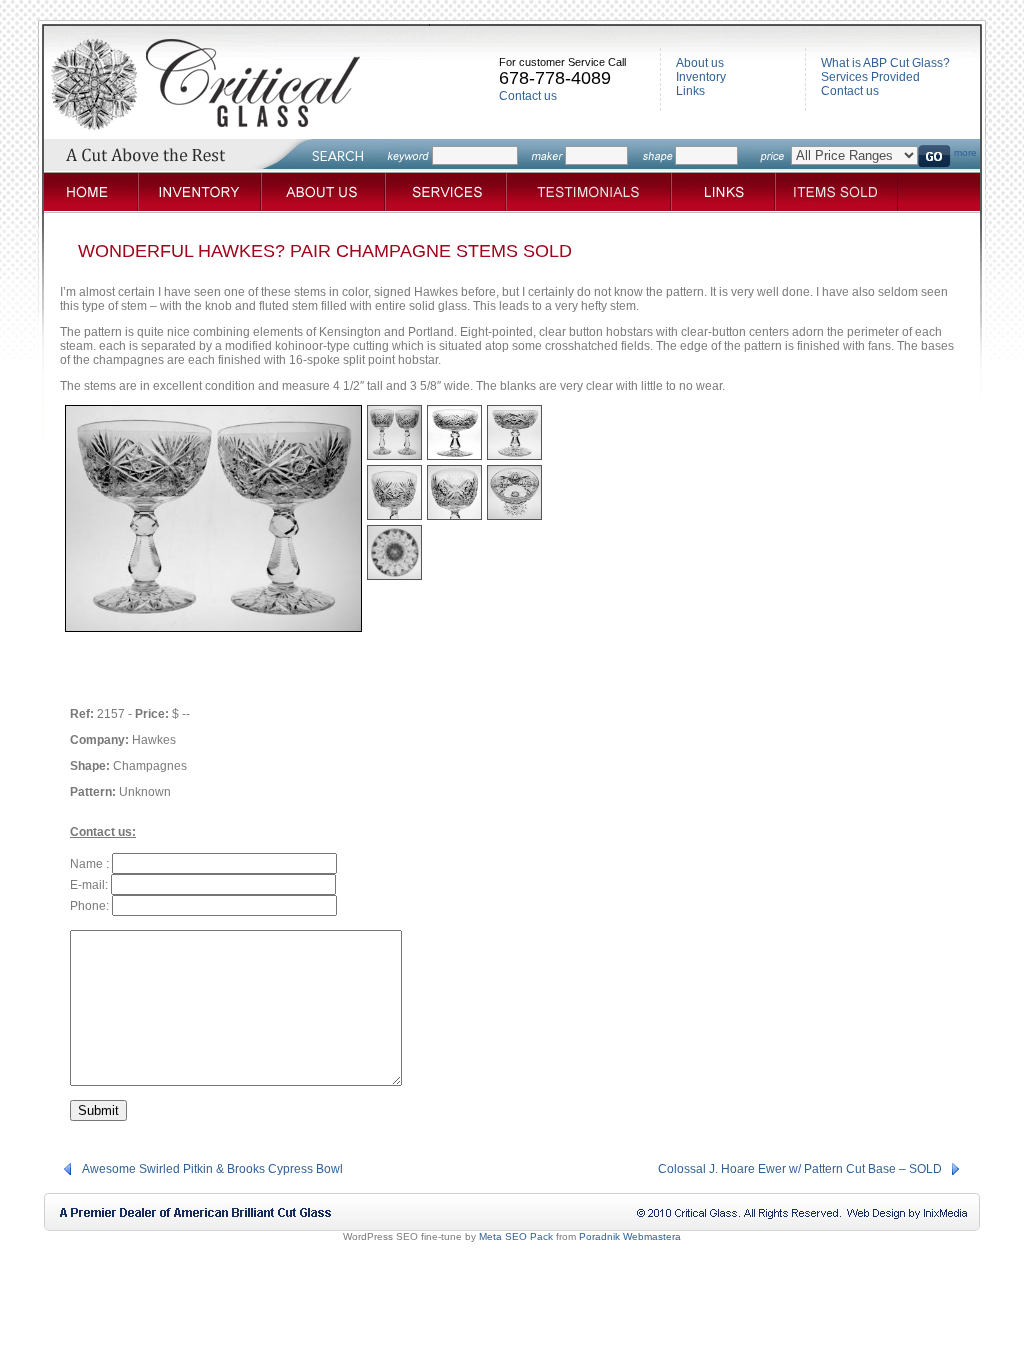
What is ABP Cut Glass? (885, 63)
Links (690, 91)
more (965, 152)
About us (700, 63)
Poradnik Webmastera (630, 1236)
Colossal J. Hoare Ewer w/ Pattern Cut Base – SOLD (800, 1169)
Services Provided (870, 77)
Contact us (528, 96)
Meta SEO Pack (516, 1236)
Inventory (701, 77)
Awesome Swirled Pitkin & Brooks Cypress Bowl (212, 1169)
